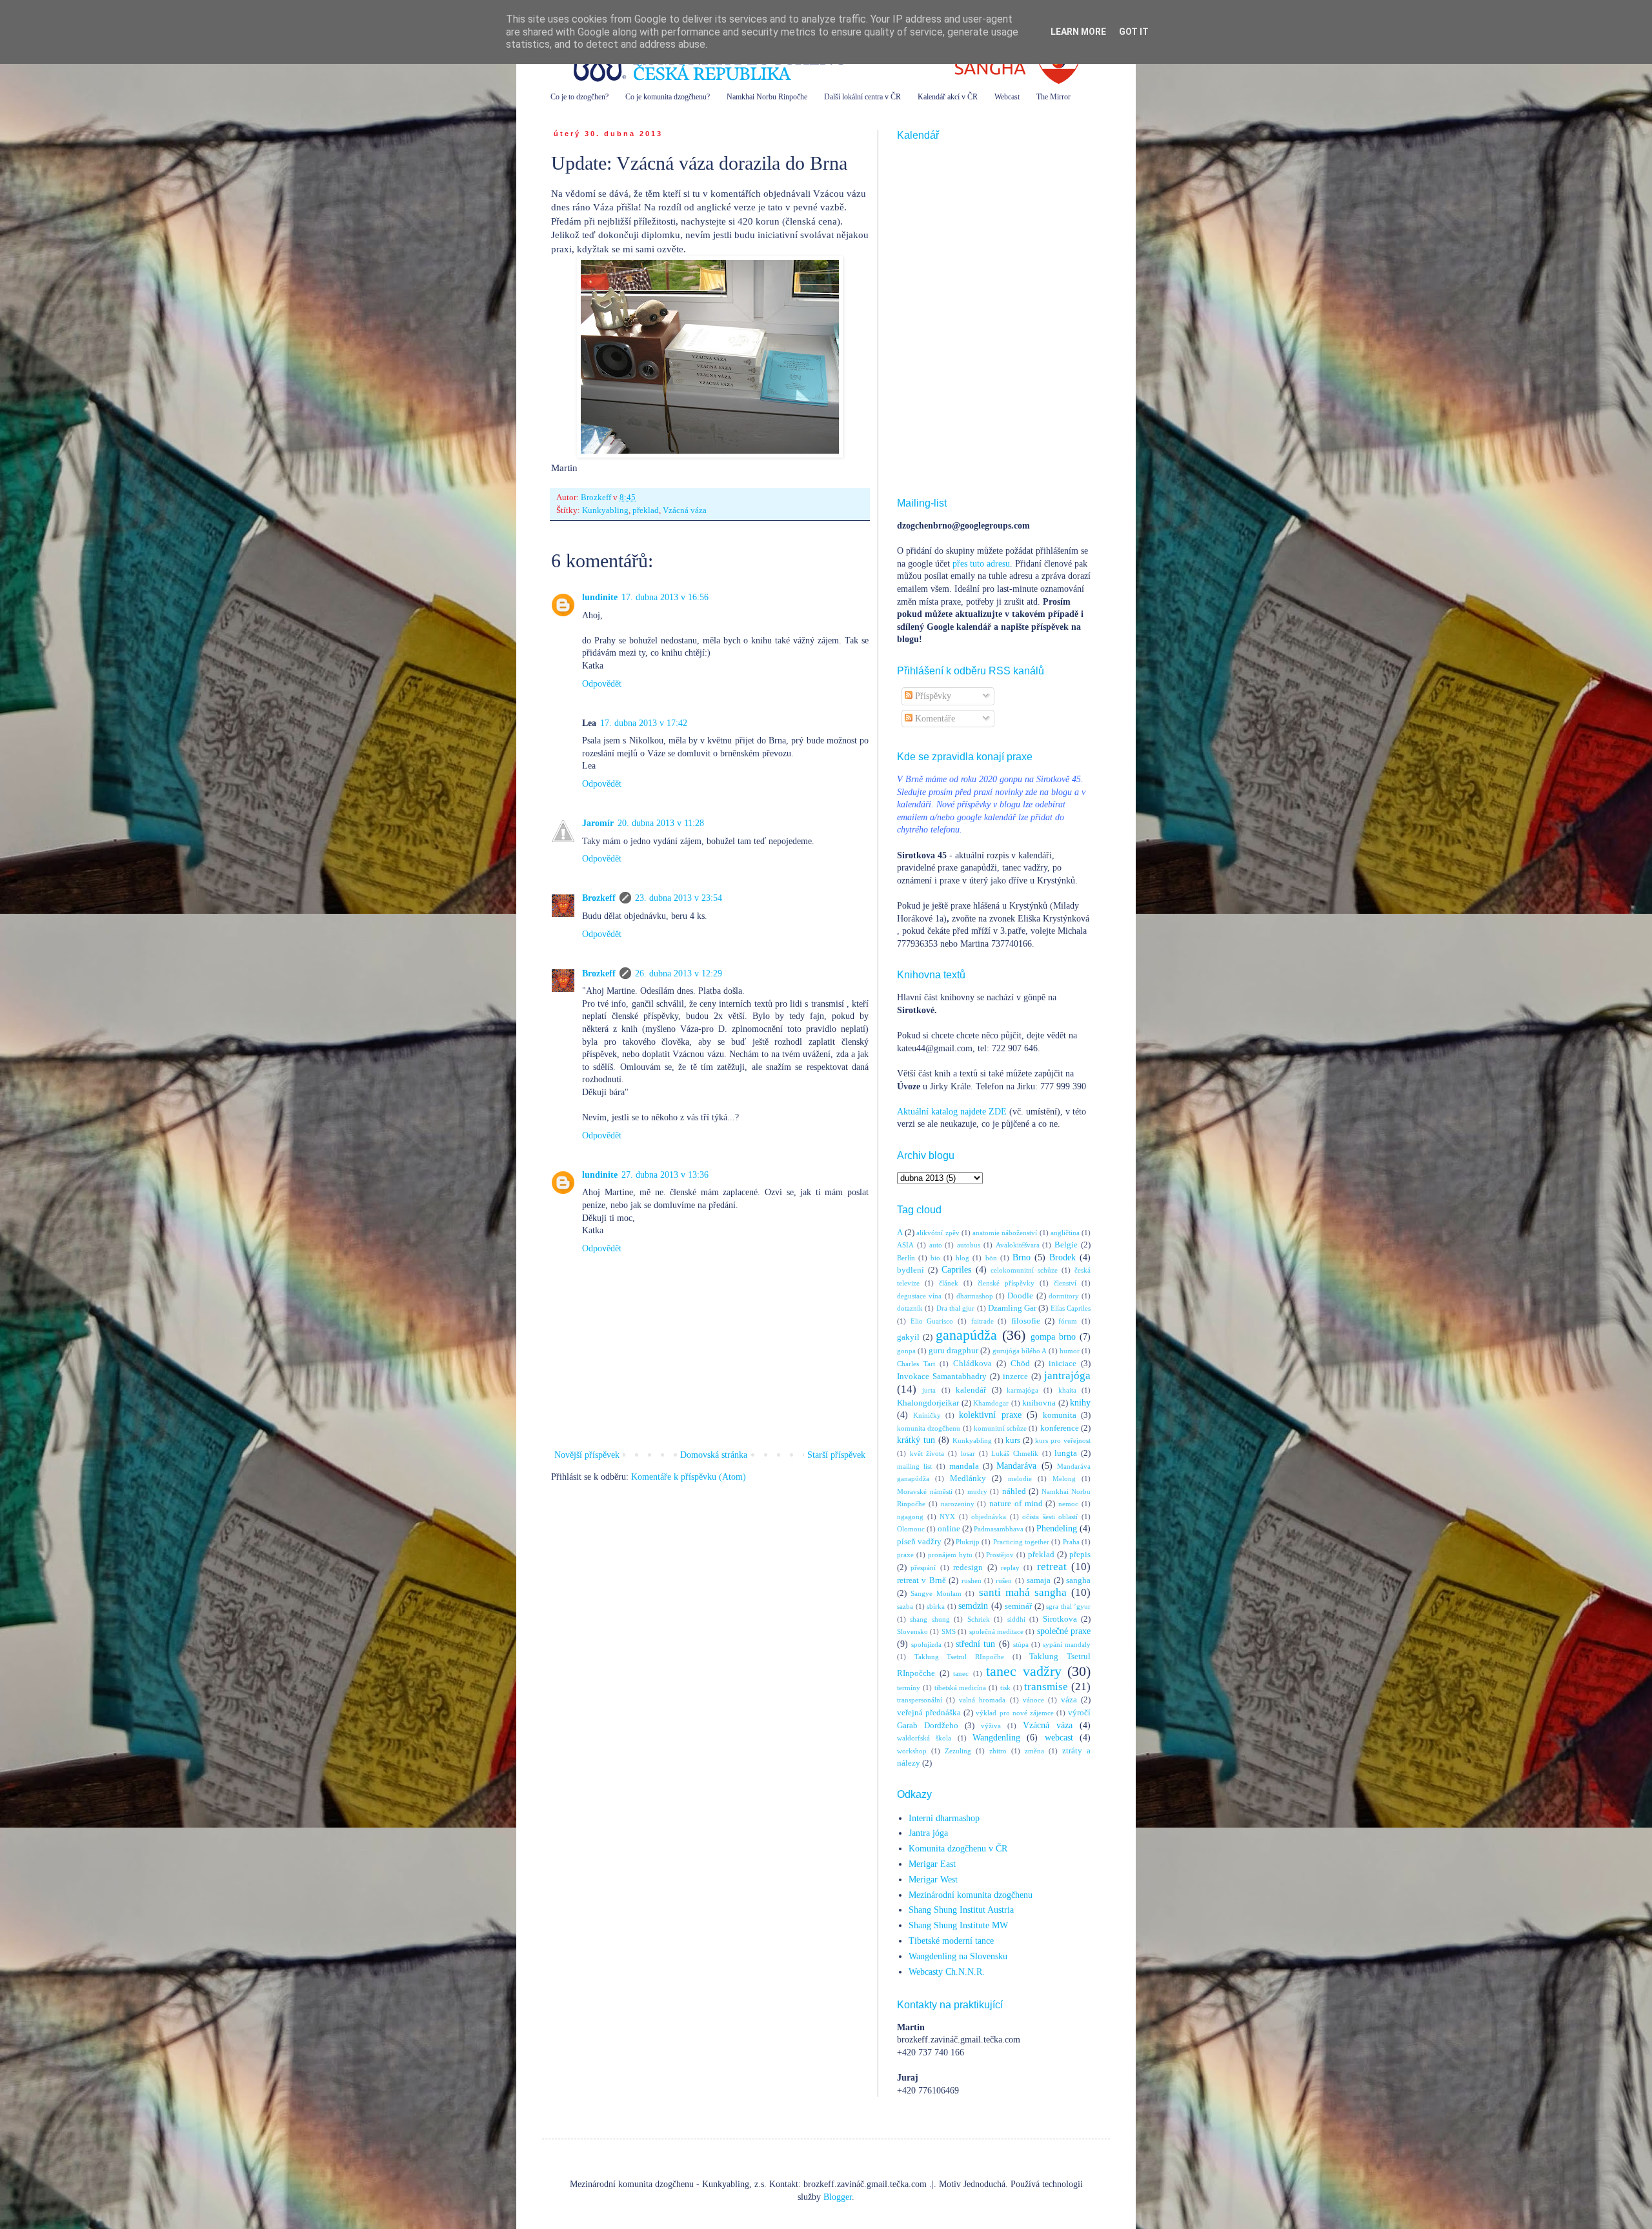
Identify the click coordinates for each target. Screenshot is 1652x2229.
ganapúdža (966, 1335)
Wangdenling (996, 1738)
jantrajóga (1067, 1376)
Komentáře (934, 719)
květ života (927, 1453)
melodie (1020, 1478)
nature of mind (1016, 1504)
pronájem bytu (950, 1555)
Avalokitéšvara (1018, 1245)
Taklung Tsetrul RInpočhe (959, 1657)
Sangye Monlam (936, 1593)
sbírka (936, 1606)
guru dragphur (953, 1351)
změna (1034, 1751)
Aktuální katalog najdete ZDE (952, 1112)
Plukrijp (968, 1542)
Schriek (979, 1619)
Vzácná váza (685, 510)
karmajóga (1022, 1390)
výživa (991, 1726)
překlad (646, 510)
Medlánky (968, 1478)
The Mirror (1053, 97)
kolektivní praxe (990, 1415)
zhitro (998, 1751)
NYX (947, 1517)
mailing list (914, 1466)
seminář (1018, 1606)
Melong (1064, 1478)
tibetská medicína (961, 1688)
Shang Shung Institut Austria (961, 1910)
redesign (968, 1568)
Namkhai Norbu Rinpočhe (767, 97)
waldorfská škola (924, 1738)
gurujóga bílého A (1020, 1351)
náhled (1014, 1491)
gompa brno (1053, 1337)
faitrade (982, 1321)
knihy (1080, 1403)
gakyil (908, 1337)
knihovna (1039, 1403)
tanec (961, 1673)
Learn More (1078, 32)
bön (991, 1258)
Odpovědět (602, 684)
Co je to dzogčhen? (579, 97)
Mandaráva (1016, 1466)
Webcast (1007, 97)
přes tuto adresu (981, 564)
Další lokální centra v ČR (862, 97)
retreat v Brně (922, 1580)
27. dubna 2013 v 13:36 (665, 1175)
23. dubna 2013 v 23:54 (679, 898)
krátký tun (916, 1440)
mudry (977, 1491)
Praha (1071, 1542)
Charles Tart (916, 1364)
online (949, 1529)
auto (936, 1245)
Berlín (906, 1258)
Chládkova (972, 1364)
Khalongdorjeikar (928, 1403)
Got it (1134, 32)
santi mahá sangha (1023, 1592)
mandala (964, 1466)
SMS (949, 1631)
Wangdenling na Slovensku (958, 1956)
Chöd (1020, 1364)
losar (968, 1453)
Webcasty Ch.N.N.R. (947, 1972)
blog (962, 1258)
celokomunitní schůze (1024, 1270)
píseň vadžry (919, 1542)
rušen (1004, 1580)
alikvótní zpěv (938, 1233)
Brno (1022, 1257)
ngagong (910, 1517)
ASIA (905, 1245)
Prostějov (1000, 1555)
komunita (1060, 1415)
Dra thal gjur (956, 1308)
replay (1010, 1568)
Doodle (1020, 1296)
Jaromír (598, 823)
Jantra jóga (928, 1833)
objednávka (989, 1517)
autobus (969, 1245)
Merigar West (933, 1880)
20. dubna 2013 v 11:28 (661, 823)
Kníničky (927, 1415)
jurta (929, 1390)
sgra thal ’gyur (1068, 1606)
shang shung (930, 1619)
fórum (1068, 1321)
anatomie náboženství (1005, 1233)
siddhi (1016, 1619)
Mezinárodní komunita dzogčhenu (971, 1895)
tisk (1005, 1688)
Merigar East (932, 1864)
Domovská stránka (714, 1455)
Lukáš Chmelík (1015, 1453)
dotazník (910, 1308)
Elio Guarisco (932, 1321)
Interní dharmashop (944, 1818)
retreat (1052, 1567)
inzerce (1015, 1377)
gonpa (906, 1351)
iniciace (1063, 1364)
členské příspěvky (1006, 1283)
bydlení (911, 1270)
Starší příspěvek (836, 1455)
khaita (1067, 1390)
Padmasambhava (999, 1529)
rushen (972, 1580)
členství (1065, 1283)
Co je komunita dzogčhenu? (668, 97)
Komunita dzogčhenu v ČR (958, 1849)
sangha (1078, 1580)
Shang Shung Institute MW (958, 1925)
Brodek (1063, 1257)
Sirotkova (1060, 1619)
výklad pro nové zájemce (1014, 1713)
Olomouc (911, 1529)
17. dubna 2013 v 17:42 (644, 723)
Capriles (956, 1270)
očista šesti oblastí (1050, 1517)
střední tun (975, 1644)
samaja (1039, 1580)
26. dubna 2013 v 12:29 (679, 973)
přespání (923, 1568)
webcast (1059, 1738)
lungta (1066, 1453)
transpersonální (920, 1700)
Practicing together (1021, 1542)
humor (1070, 1351)
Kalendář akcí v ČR (948, 97)
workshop (912, 1751)
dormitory (1064, 1296)
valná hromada (982, 1700)
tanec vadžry (1024, 1671)
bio (935, 1258)
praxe (905, 1555)
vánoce (1033, 1700)
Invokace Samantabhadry (942, 1377)
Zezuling (958, 1751)
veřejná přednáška (929, 1713)
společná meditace (996, 1631)
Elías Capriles (1071, 1308)
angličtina (1065, 1233)
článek (949, 1283)
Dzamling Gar (1012, 1308)
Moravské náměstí (925, 1491)
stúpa (1021, 1644)
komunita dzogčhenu (929, 1428)
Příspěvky (932, 696)
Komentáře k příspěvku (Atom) (689, 1477)
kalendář (971, 1390)
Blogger (838, 2197)
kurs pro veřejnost (1063, 1440)
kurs (1013, 1440)
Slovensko (912, 1631)
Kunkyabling (605, 510)
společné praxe (1064, 1631)
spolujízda (926, 1644)
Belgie (1066, 1245)
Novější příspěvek (587, 1455)
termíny (909, 1688)
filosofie (1026, 1321)
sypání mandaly (1067, 1644)
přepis (1080, 1555)
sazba (905, 1606)
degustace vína (919, 1296)
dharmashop (975, 1296)
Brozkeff (599, 898)
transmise (1046, 1687)
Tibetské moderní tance (951, 1941)
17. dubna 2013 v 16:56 (665, 597)
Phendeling (1057, 1528)
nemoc (1068, 1504)
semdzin (973, 1606)
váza (1069, 1700)
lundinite (600, 597)
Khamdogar (991, 1403)
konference (1060, 1428)
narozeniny (958, 1504)
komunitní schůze (1000, 1428)
